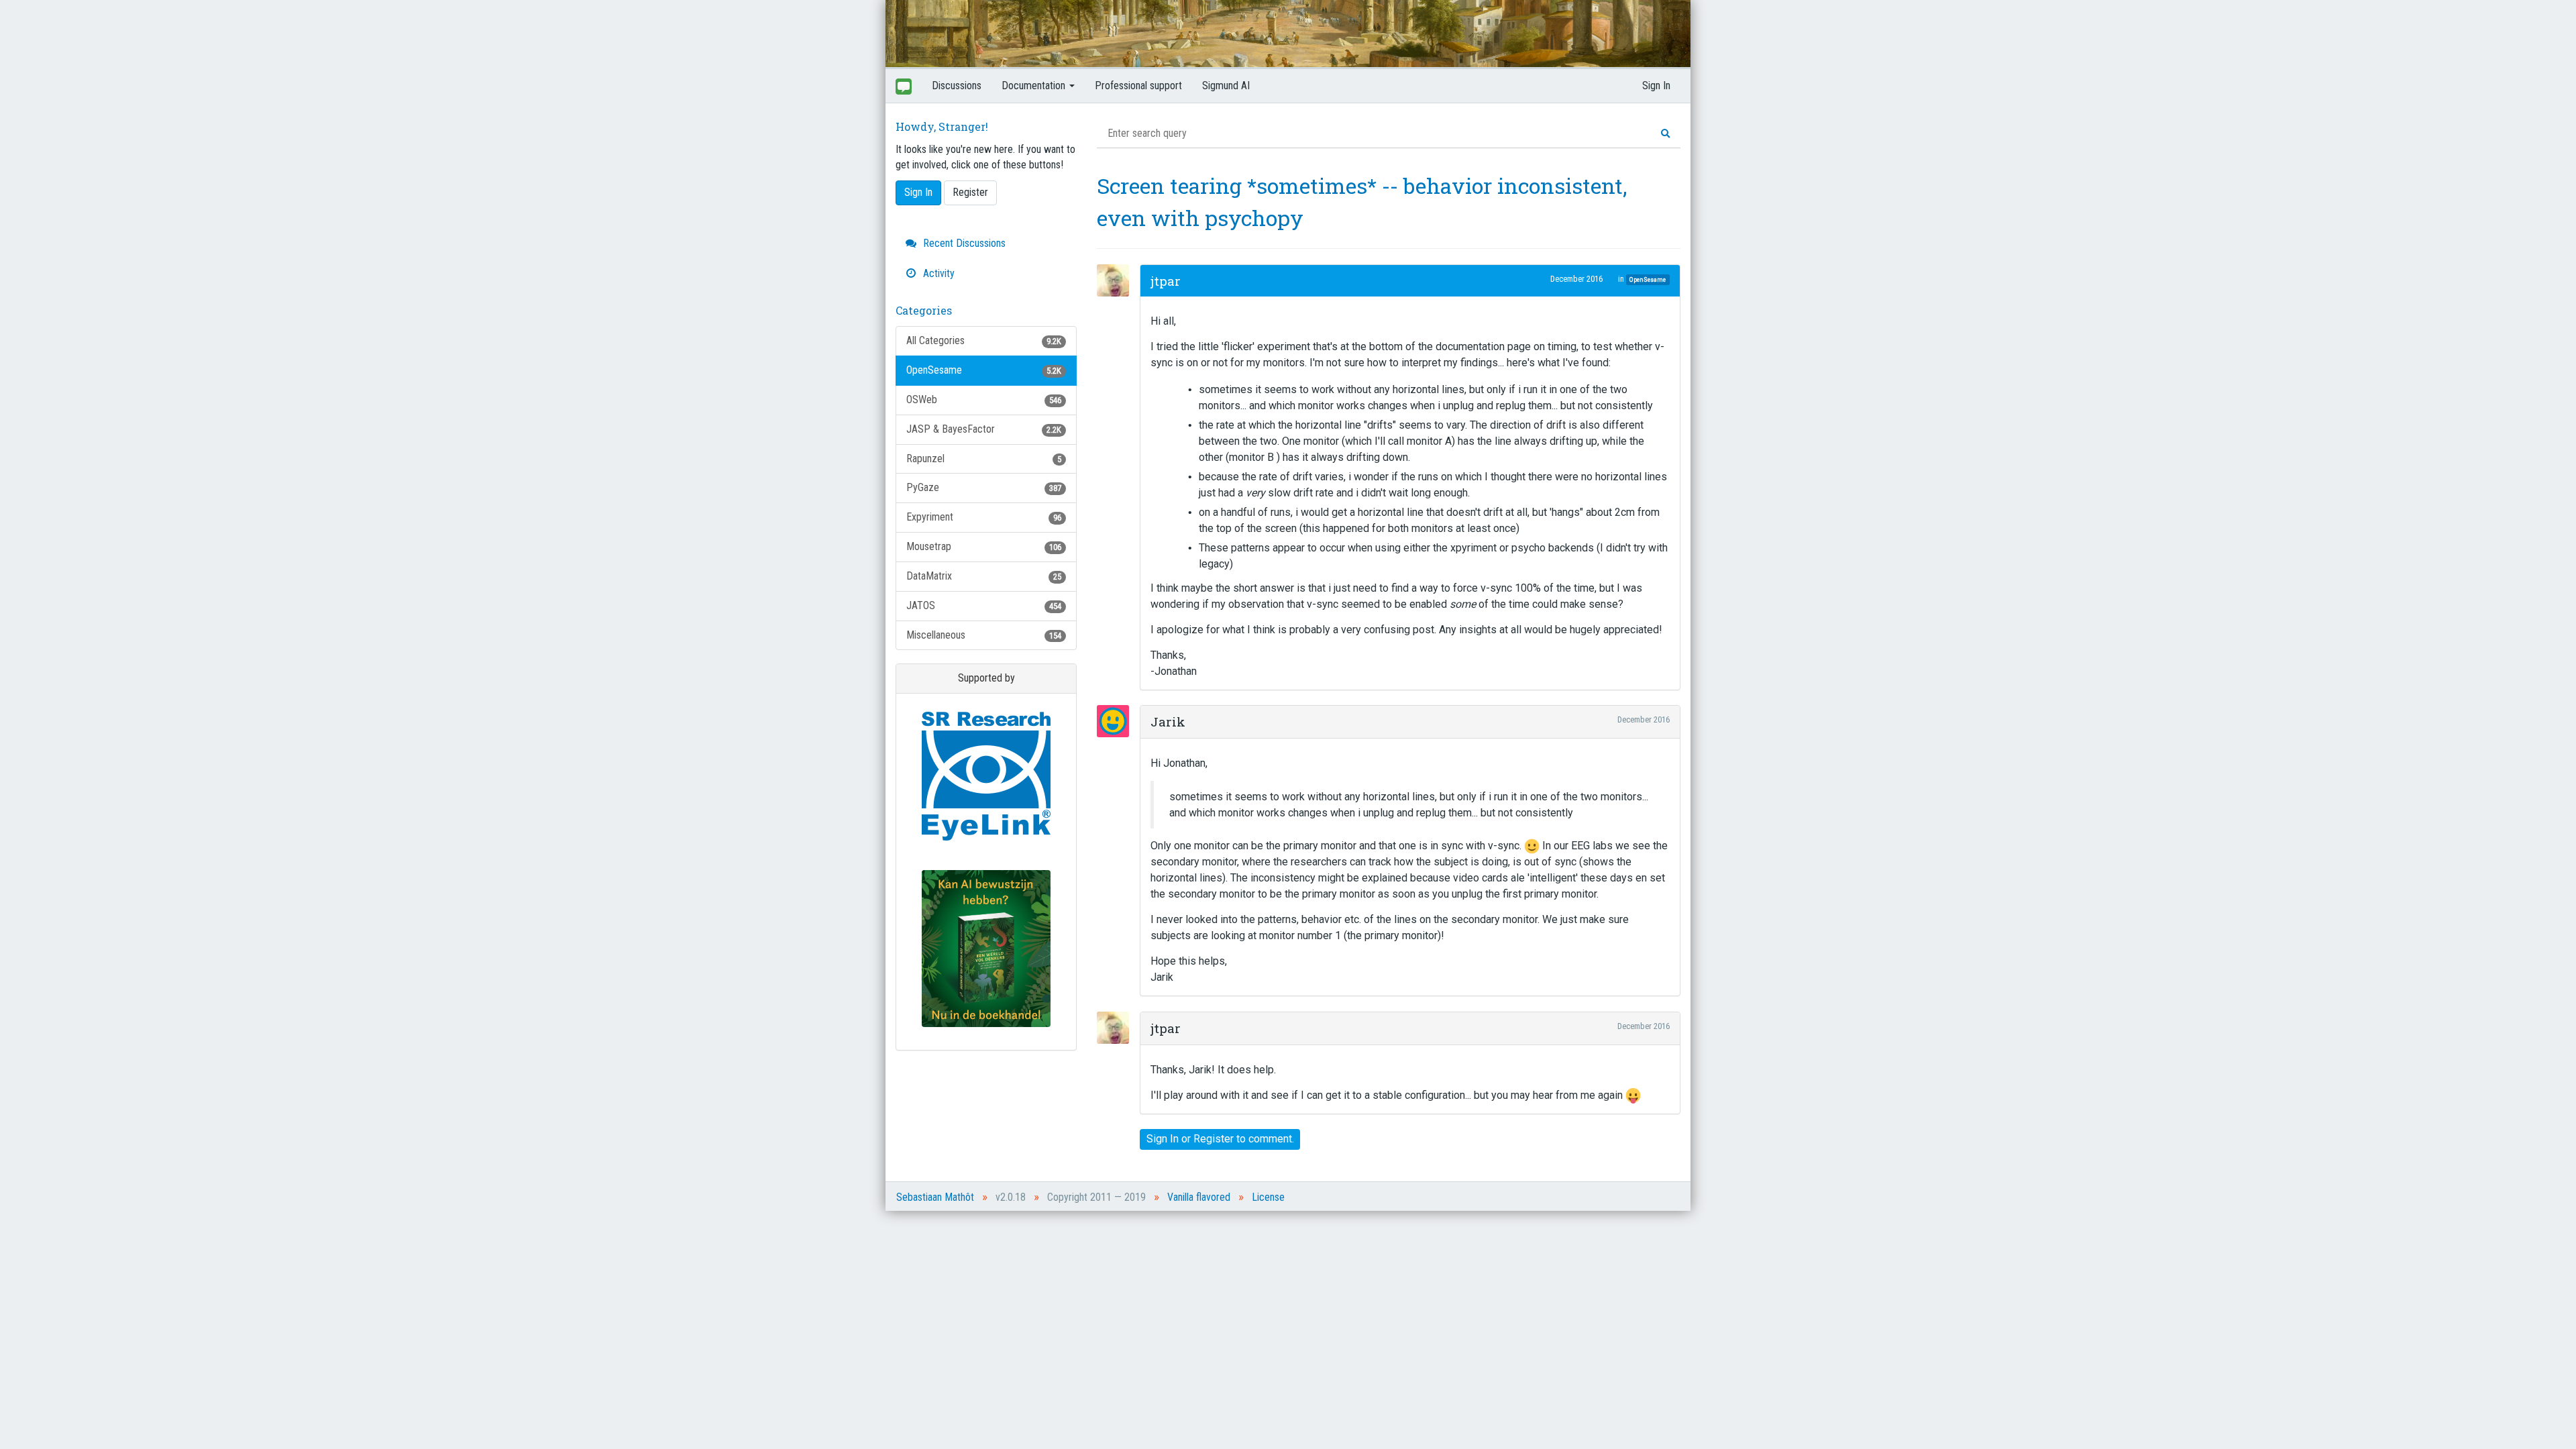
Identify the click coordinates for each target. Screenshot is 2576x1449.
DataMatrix (984, 576)
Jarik (1168, 721)
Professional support (1138, 86)
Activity (937, 273)
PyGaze (984, 487)
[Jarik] (1117, 721)
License (1268, 1197)
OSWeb (984, 399)
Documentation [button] (1035, 86)
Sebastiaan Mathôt (935, 1197)
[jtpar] (1117, 280)
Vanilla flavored (1199, 1197)
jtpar (1166, 281)
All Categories (984, 340)
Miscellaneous (984, 635)
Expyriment (984, 517)
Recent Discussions (963, 243)
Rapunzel (984, 459)
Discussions (957, 86)
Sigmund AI (1226, 86)
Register (970, 192)
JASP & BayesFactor (984, 429)
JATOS (984, 605)
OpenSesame (984, 370)
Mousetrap (984, 546)
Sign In (1656, 86)
